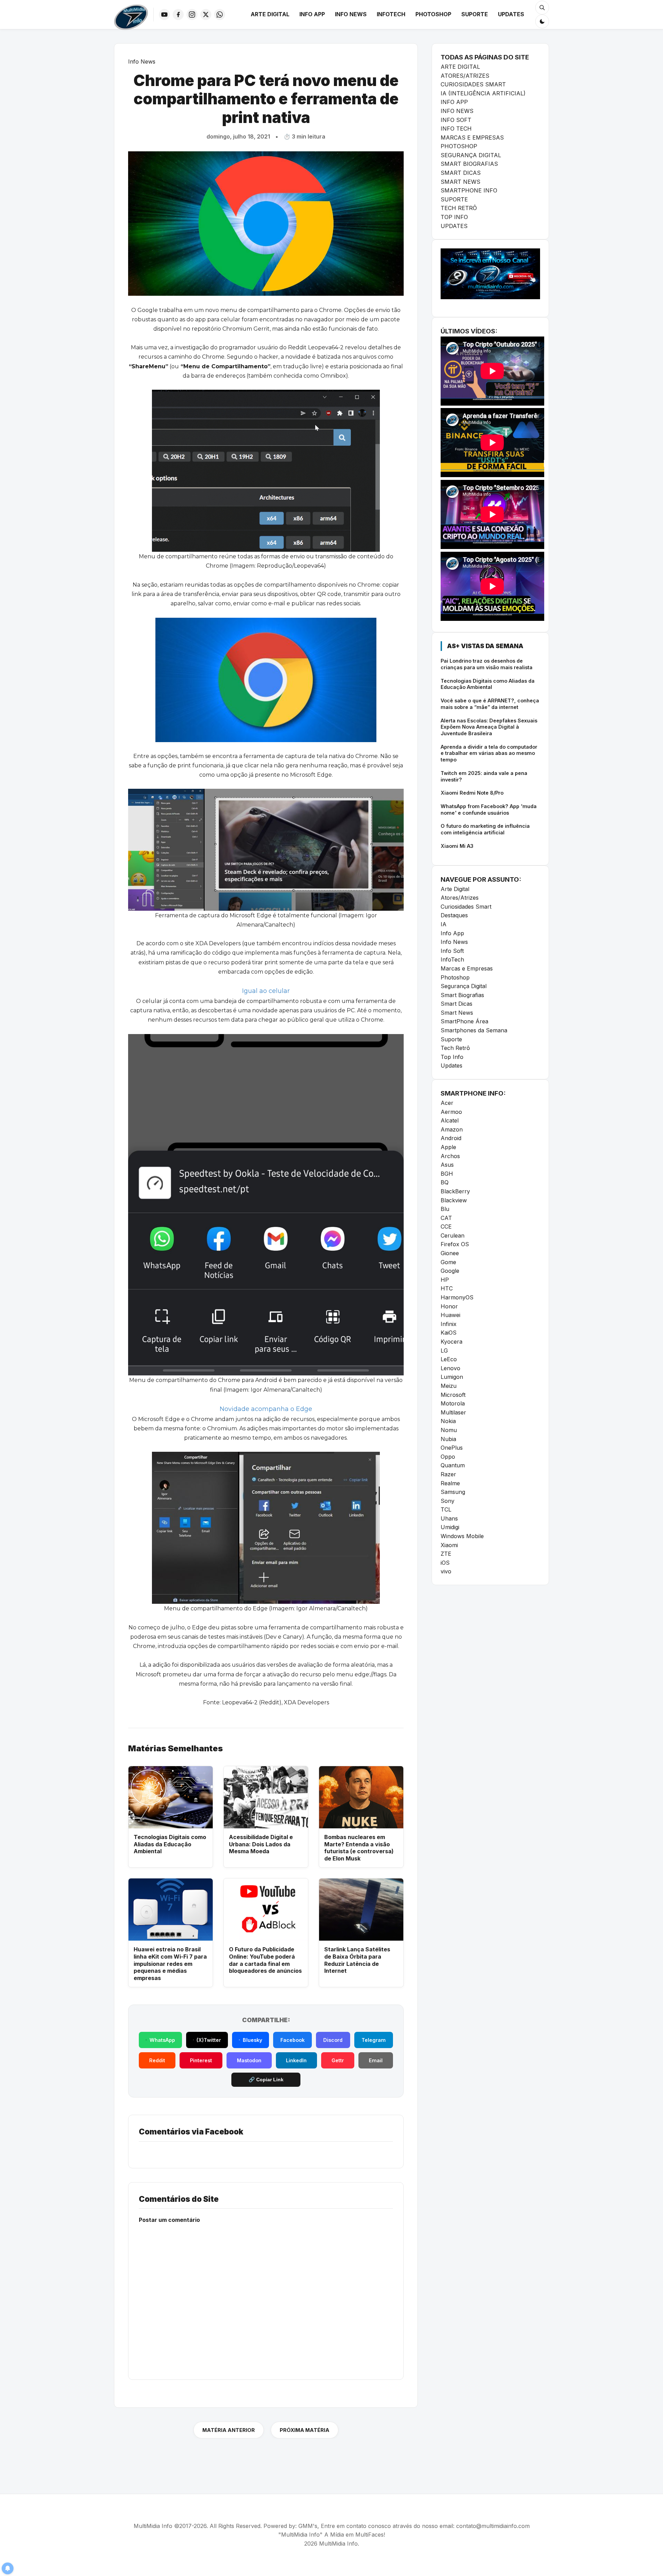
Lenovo (450, 1368)
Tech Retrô (455, 1048)
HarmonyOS (457, 1297)
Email (376, 2060)
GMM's (308, 2526)
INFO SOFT (456, 120)
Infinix (449, 1324)
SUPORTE (454, 199)
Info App (312, 14)
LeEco (449, 1359)
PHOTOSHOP (459, 146)
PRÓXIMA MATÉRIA (305, 2430)
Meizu (449, 1386)
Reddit (157, 2060)
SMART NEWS (460, 182)
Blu (445, 1209)
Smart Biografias (462, 995)
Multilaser (453, 1412)
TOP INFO (454, 217)
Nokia (448, 1421)
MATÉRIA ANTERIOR (229, 2430)
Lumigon (452, 1377)
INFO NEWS (457, 111)
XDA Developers (306, 1702)
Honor (449, 1306)
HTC (447, 1288)
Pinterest (201, 2060)
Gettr (338, 2060)
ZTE (446, 1554)
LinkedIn (296, 2060)
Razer (448, 1474)
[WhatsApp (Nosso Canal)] (220, 15)
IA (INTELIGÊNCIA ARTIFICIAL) (483, 93)
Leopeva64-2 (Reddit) (252, 1702)
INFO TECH (456, 129)
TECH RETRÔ (459, 208)
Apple (448, 1147)
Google (450, 1271)
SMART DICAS (461, 173)
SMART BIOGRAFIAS (469, 164)
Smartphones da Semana (474, 1030)
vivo (446, 1571)
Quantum (453, 1465)
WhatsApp (162, 2040)
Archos (450, 1156)
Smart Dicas (457, 1004)
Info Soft (452, 951)
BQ (445, 1182)
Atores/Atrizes (460, 898)
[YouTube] (164, 15)
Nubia (448, 1439)
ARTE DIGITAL (460, 67)
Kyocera (451, 1342)
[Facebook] (178, 15)
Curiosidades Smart (466, 907)
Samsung (453, 1492)
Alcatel (450, 1120)
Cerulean (453, 1235)
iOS (445, 1563)
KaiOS (449, 1333)
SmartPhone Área (464, 1021)
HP (445, 1280)
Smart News (457, 1013)
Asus (447, 1165)
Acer (447, 1103)
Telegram (374, 2040)
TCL (446, 1509)
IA (444, 924)
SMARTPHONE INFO (469, 190)
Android (451, 1138)
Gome (448, 1262)
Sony (448, 1501)
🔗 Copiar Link (266, 2080)
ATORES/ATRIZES (465, 76)
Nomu (449, 1430)
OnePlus (452, 1448)
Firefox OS (455, 1244)
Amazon (452, 1129)
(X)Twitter (209, 2040)
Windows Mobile (462, 1536)
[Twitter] (206, 15)
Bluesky (252, 2040)
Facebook (292, 2040)
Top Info (452, 1057)
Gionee (450, 1253)
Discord (333, 2040)
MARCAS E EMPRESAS (472, 138)
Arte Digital (270, 14)
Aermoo (451, 1112)
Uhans (449, 1518)
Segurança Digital (464, 986)
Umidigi (450, 1527)
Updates (511, 14)
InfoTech (391, 14)
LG (444, 1351)
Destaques (454, 915)
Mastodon (249, 2060)
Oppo (448, 1457)
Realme (450, 1483)
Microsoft (453, 1395)
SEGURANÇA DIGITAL (471, 155)
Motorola (453, 1403)
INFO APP (454, 102)
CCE (446, 1227)
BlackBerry (455, 1191)
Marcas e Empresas (467, 968)
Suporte (475, 14)
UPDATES (454, 226)
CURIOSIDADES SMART (473, 84)
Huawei (450, 1315)
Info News (351, 14)
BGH (447, 1174)
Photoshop (433, 14)
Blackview (454, 1200)
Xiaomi (449, 1545)
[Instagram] (192, 15)
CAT (446, 1218)
